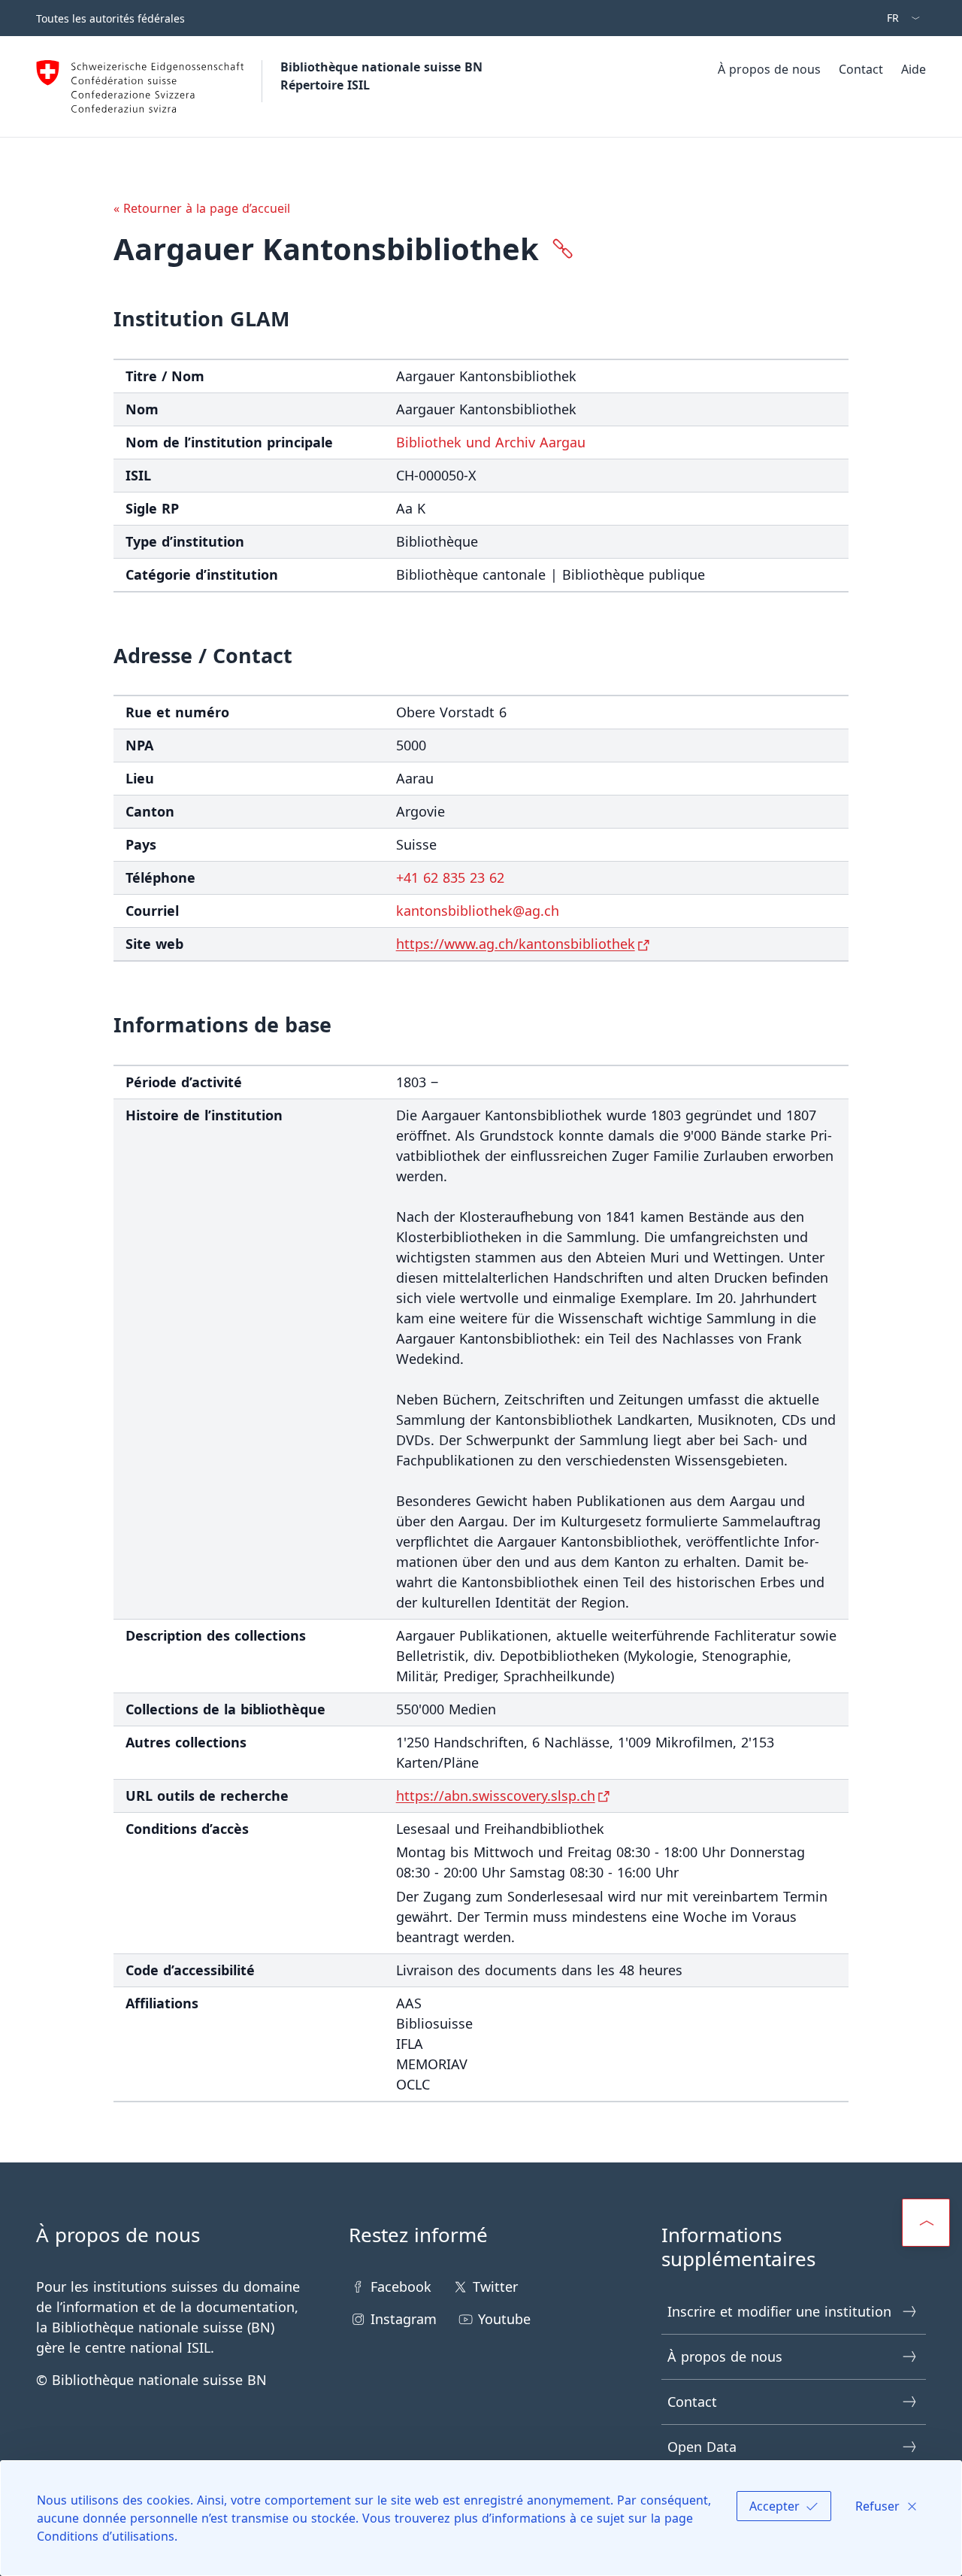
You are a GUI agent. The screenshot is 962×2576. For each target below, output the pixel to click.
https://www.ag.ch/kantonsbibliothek (516, 944)
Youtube (504, 2319)
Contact (861, 69)
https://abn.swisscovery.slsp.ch (496, 1796)
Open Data (702, 2447)
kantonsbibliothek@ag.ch (478, 911)
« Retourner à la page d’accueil (202, 208)
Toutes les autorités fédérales (110, 18)
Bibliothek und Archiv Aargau (491, 442)
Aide (914, 69)
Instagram (404, 2319)
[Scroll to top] (926, 2223)
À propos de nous (769, 69)
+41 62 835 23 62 (450, 877)
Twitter (495, 2287)
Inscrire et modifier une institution (779, 2311)
